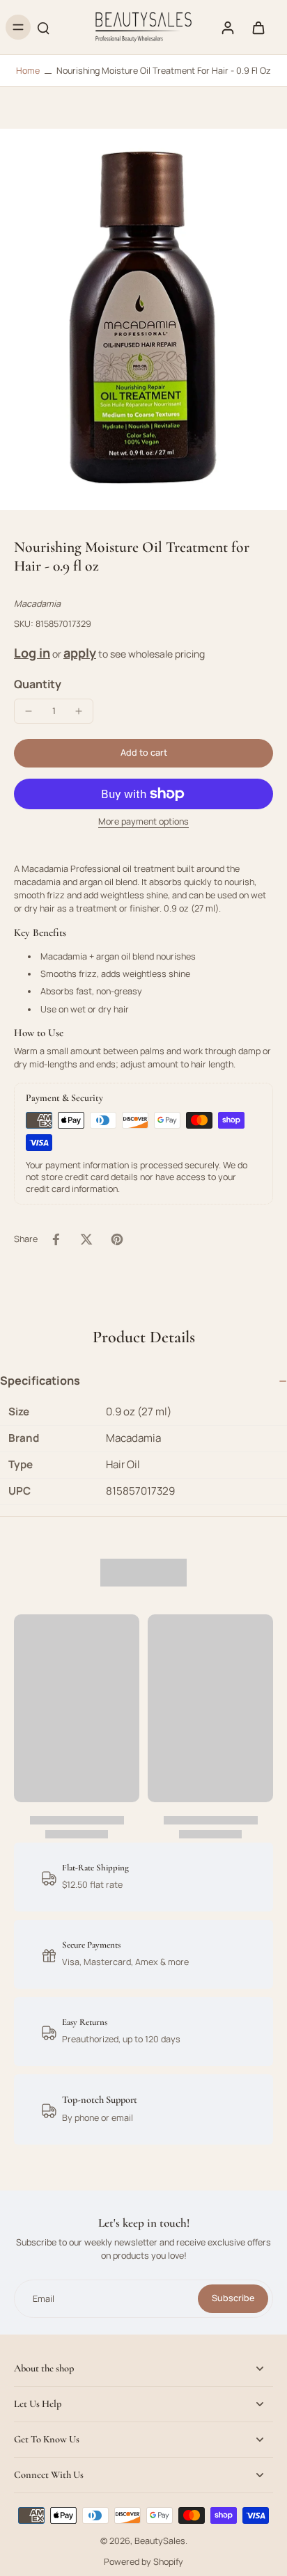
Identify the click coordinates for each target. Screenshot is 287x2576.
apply (80, 653)
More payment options (143, 822)
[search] (43, 27)
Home (28, 71)
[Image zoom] (143, 319)
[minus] (29, 711)
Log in (32, 653)
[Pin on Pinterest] (117, 1239)
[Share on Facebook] (56, 1239)
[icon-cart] (258, 27)
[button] (143, 753)
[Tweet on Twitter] (86, 1239)
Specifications (40, 1381)
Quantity (38, 684)
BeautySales (160, 2541)
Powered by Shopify (143, 2562)
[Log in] (227, 27)
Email (44, 2299)
